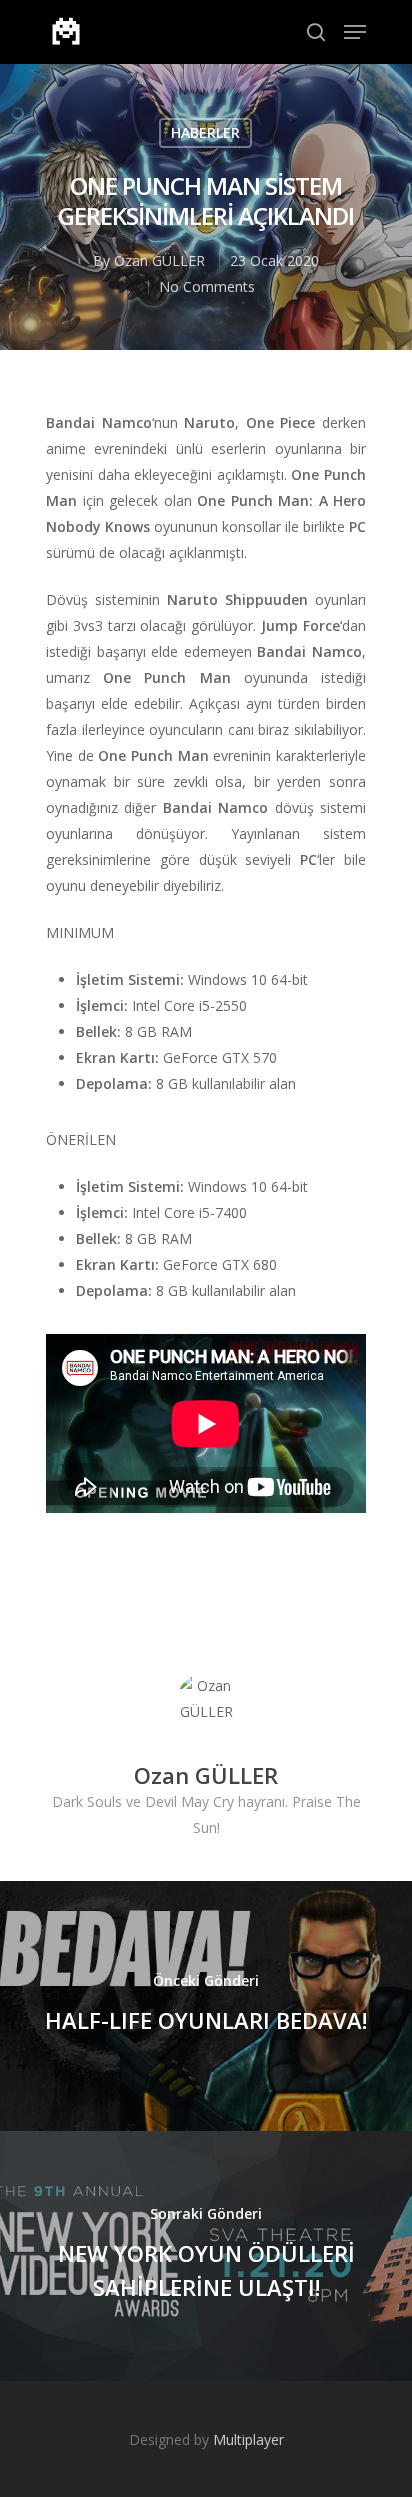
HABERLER (205, 132)
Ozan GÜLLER (159, 260)
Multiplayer (248, 2439)
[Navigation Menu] (355, 32)
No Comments (207, 286)
